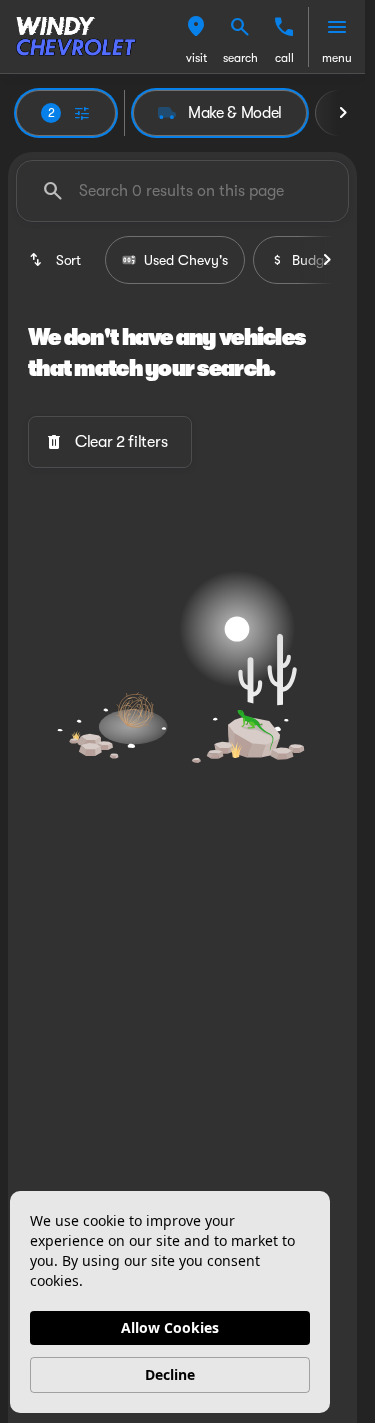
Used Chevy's (186, 260)
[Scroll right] (343, 113)
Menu (337, 58)
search (240, 58)
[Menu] (337, 27)
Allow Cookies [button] (170, 1327)
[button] (196, 37)
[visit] (196, 27)
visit (196, 58)
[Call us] (284, 27)
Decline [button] (170, 1374)
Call (284, 58)
